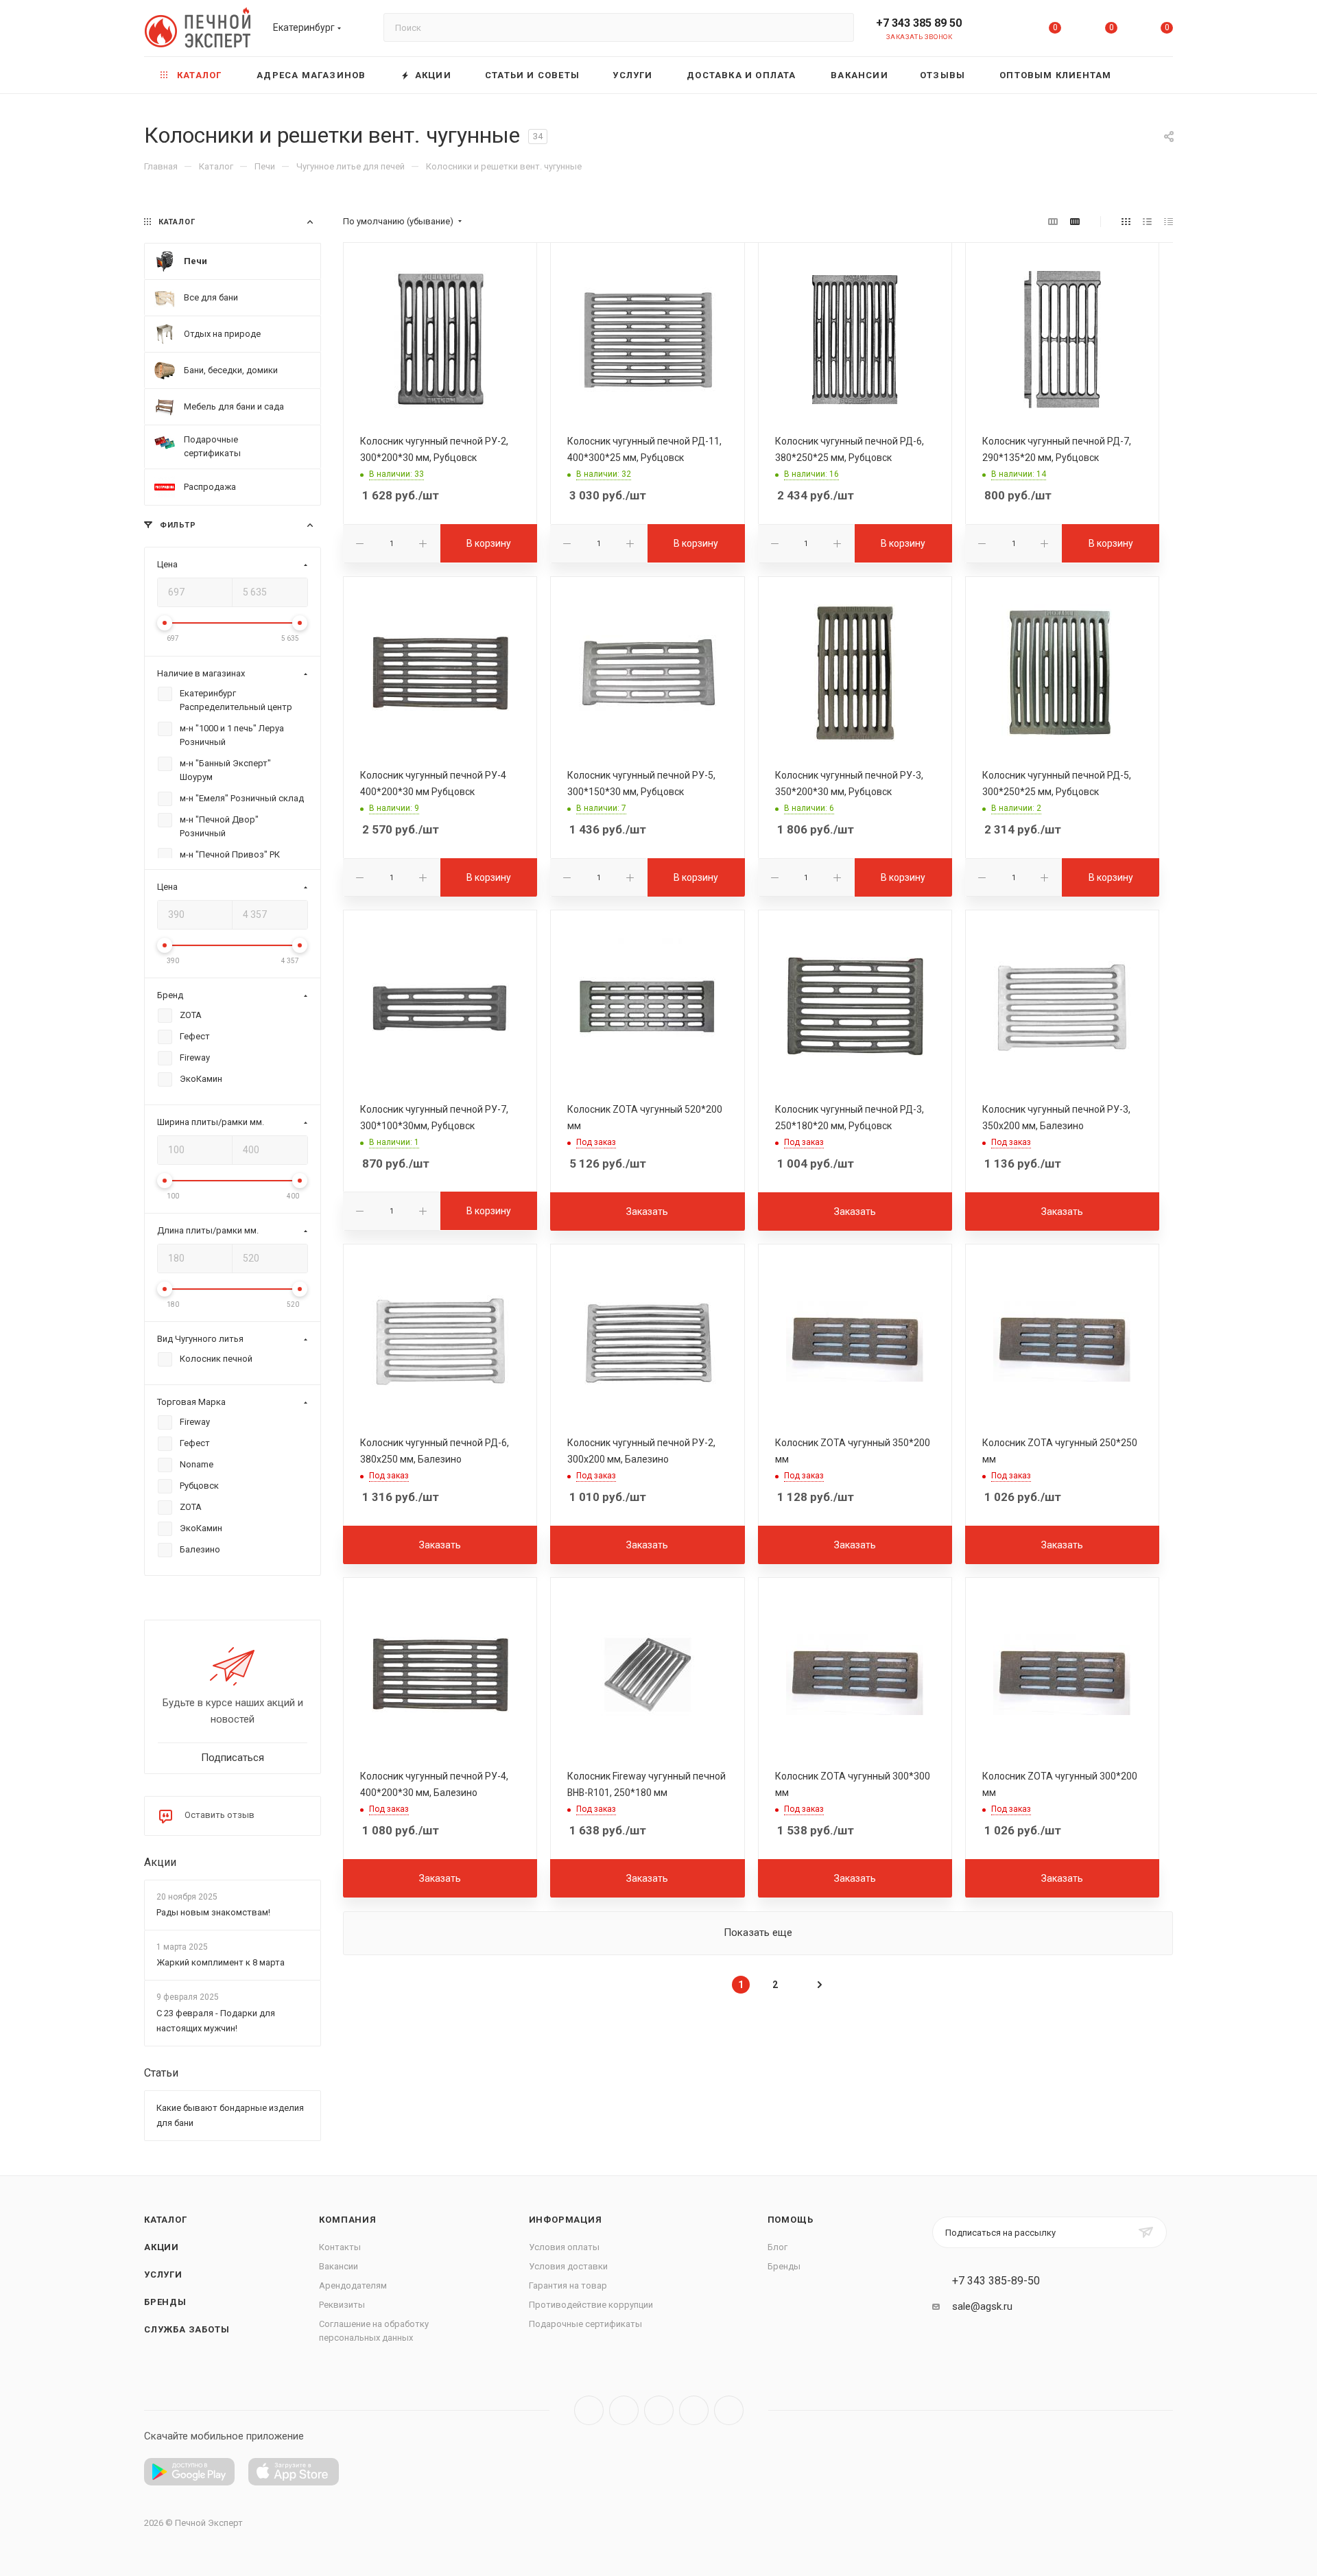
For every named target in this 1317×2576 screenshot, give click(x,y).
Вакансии (339, 2266)
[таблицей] (1168, 222)
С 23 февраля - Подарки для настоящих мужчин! (216, 2021)
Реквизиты (342, 2305)
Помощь (791, 2220)
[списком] (1147, 222)
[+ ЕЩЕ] (1152, 75)
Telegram (624, 2410)
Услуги (163, 2274)
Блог (778, 2247)
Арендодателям (353, 2285)
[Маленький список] (1053, 222)
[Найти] (837, 27)
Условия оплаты (564, 2247)
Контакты (340, 2247)
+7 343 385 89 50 (919, 23)
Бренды (165, 2302)
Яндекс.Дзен (729, 2410)
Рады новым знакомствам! (213, 1912)
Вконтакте (589, 2410)
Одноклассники (694, 2410)
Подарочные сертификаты (585, 2324)
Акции (160, 1862)
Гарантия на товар (568, 2285)
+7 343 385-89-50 (996, 2281)
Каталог (166, 2220)
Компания (347, 2220)
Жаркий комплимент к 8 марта (221, 1963)
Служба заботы (187, 2329)
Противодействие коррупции (591, 2305)
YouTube (659, 2410)
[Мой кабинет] (999, 31)
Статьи (161, 2073)
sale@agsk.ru (982, 2306)
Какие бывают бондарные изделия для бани (230, 2115)
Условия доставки (568, 2266)
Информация (566, 2220)
